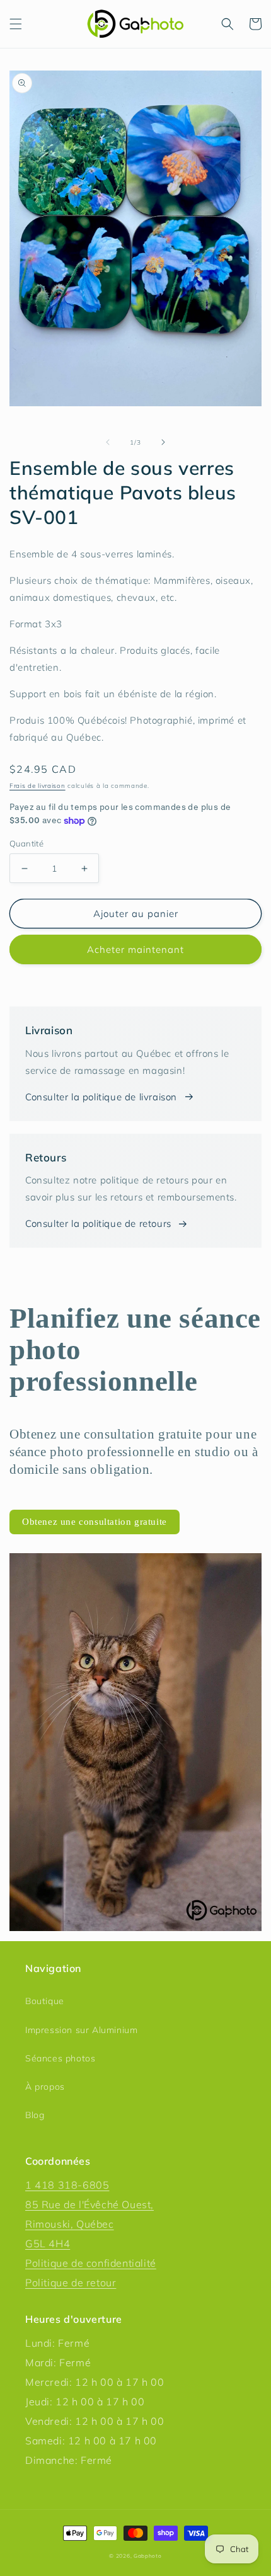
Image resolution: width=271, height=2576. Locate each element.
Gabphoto (148, 2556)
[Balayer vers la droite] (163, 442)
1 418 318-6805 (67, 2185)
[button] (16, 24)
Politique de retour (71, 2282)
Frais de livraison (37, 786)
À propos (45, 2087)
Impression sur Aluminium (81, 2030)
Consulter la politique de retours (98, 1223)
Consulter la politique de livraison (101, 1097)
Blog (35, 2115)
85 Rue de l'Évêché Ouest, (89, 2204)
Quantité (26, 843)
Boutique (45, 2001)
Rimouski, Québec (70, 2224)
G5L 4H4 (48, 2243)
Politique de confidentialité (91, 2263)
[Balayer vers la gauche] (108, 442)
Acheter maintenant (135, 949)
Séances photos (60, 2058)
